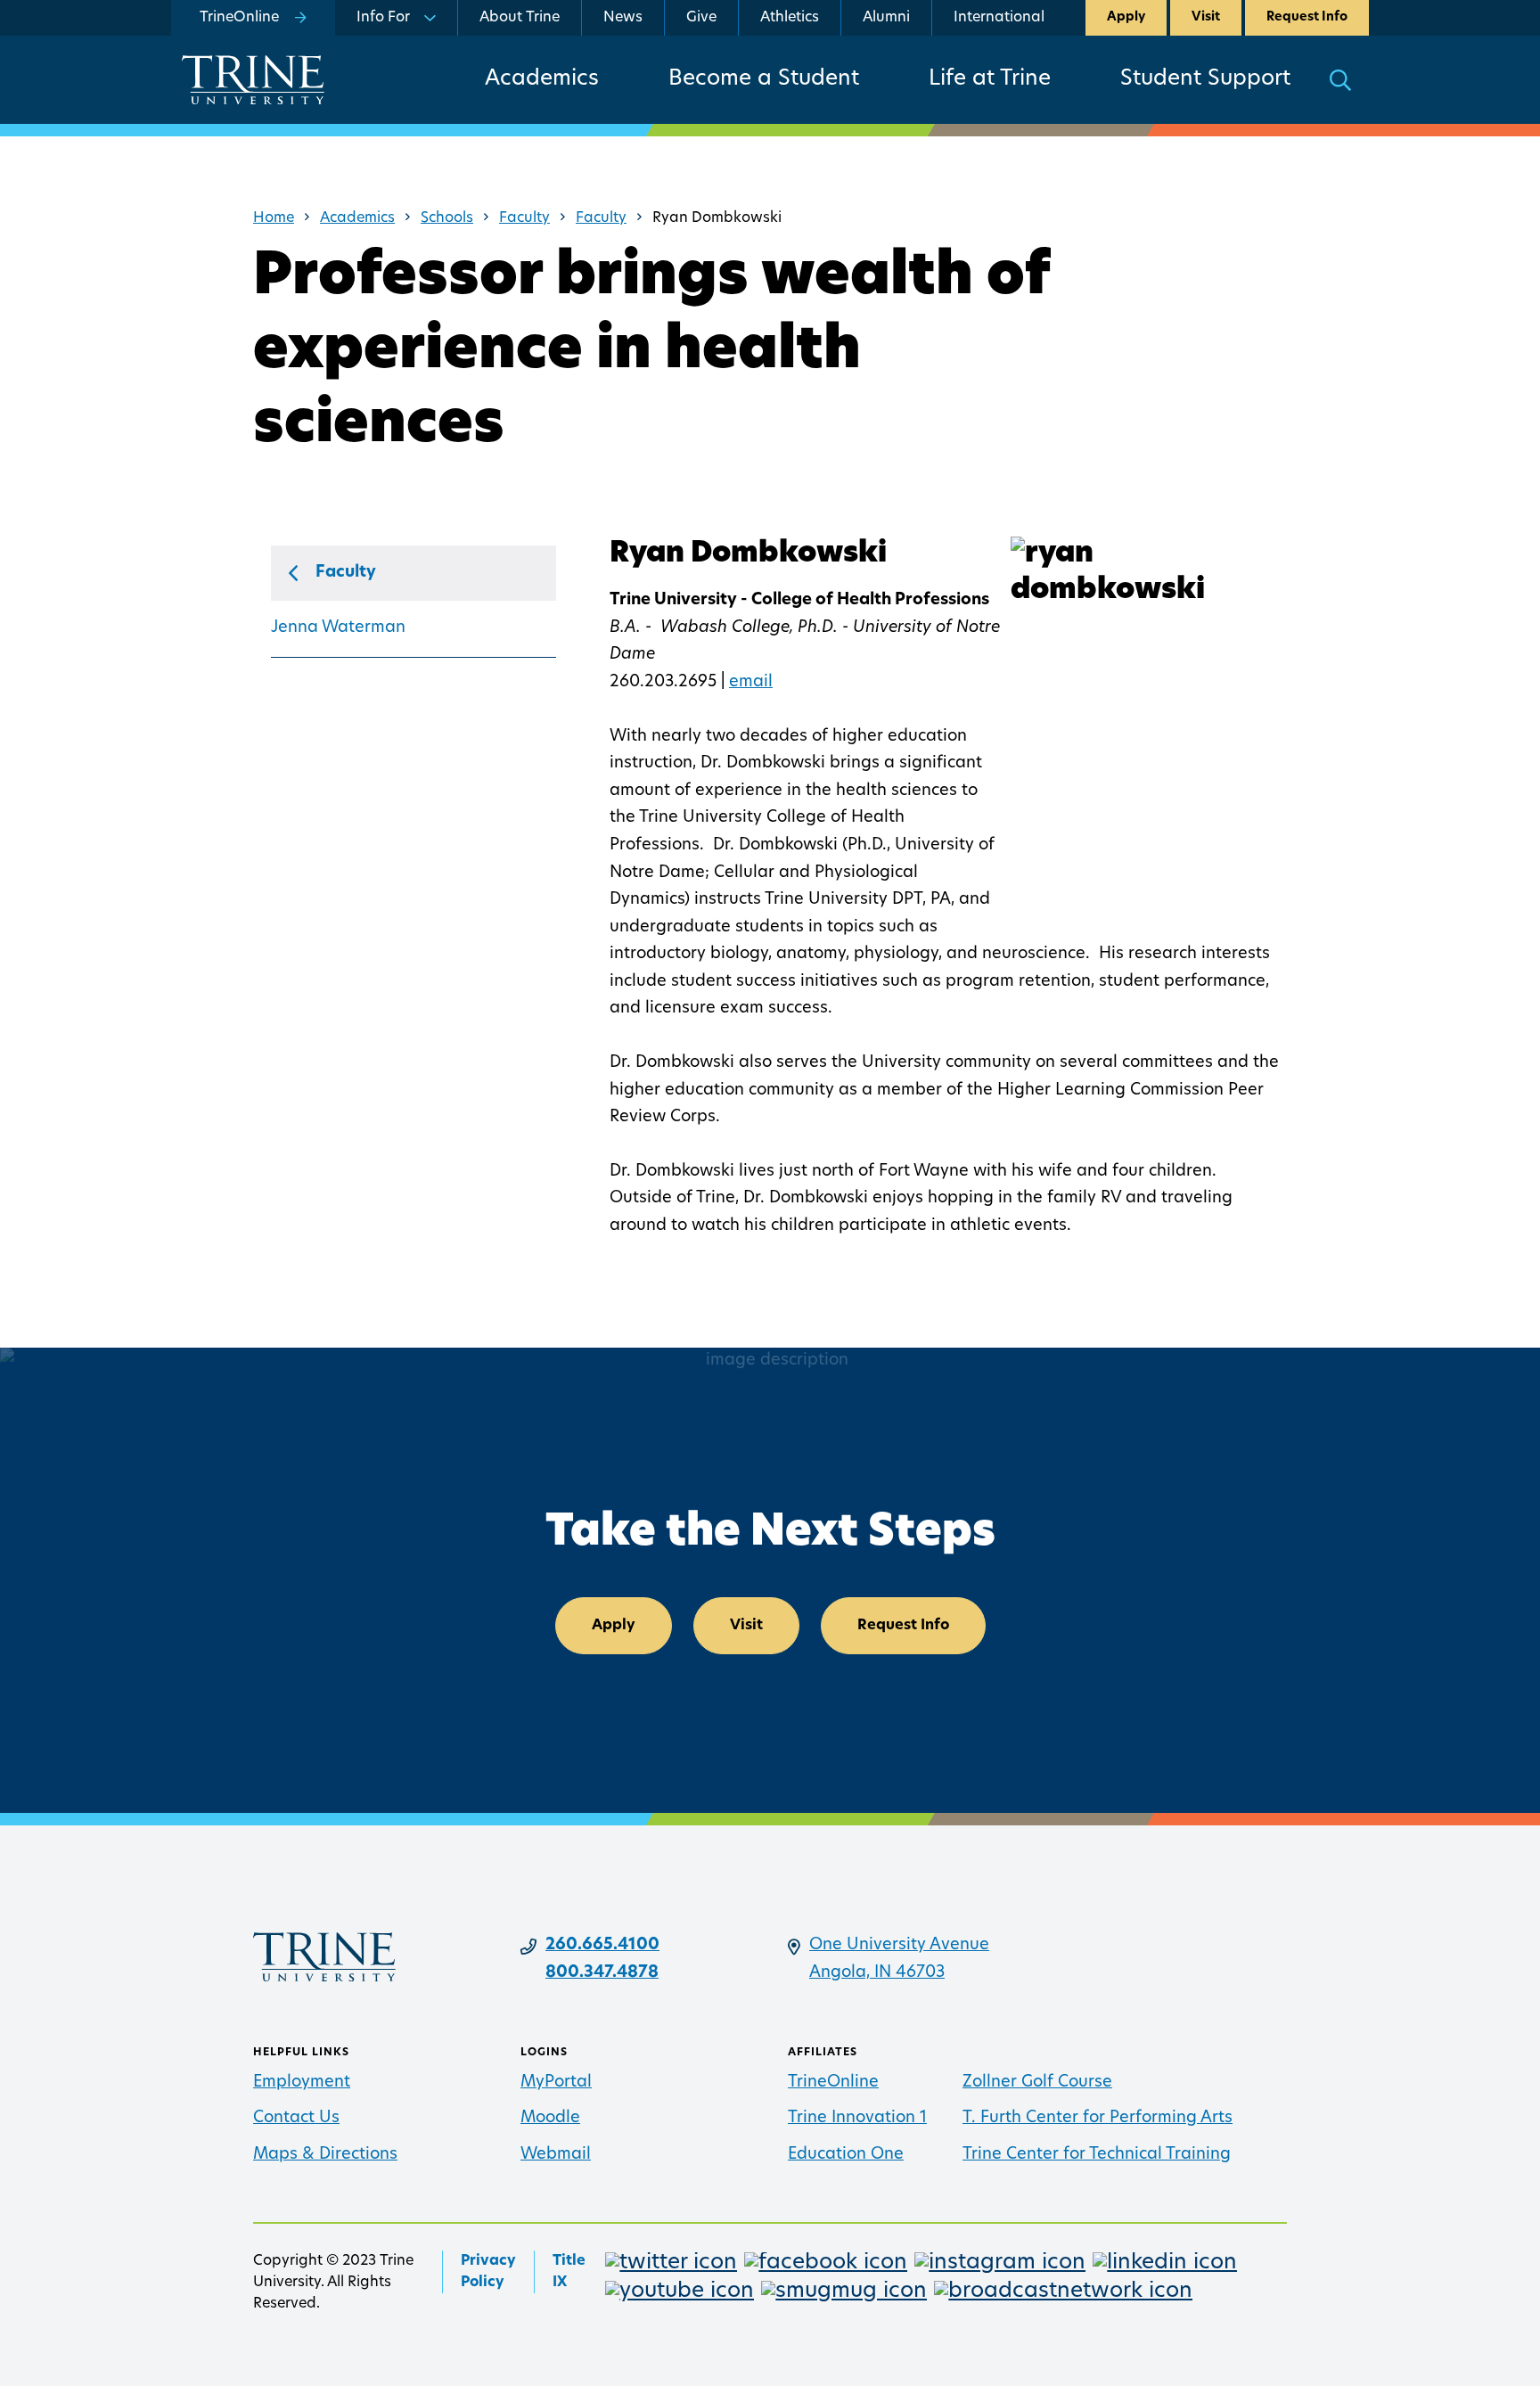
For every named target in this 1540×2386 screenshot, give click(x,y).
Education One (846, 2155)
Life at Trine (990, 79)
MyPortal (556, 2083)
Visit (1206, 17)
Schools (447, 218)
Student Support (1205, 79)
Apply (1126, 17)
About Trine (520, 18)
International (999, 18)
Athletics (790, 18)
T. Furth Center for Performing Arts (1098, 2119)
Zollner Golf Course (1037, 2083)
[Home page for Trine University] (253, 80)
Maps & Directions (325, 2155)
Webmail (556, 2155)
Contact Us (296, 2119)
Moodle (550, 2119)
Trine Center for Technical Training (1097, 2155)
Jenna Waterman (338, 628)
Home (274, 218)
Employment (302, 2083)
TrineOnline (833, 2083)
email (751, 683)
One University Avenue (899, 1946)
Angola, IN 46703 (877, 1973)
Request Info (1307, 17)
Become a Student (764, 79)
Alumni (886, 18)
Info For (383, 18)
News (623, 18)
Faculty (524, 218)
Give (701, 18)
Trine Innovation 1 (857, 2119)
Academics (542, 79)
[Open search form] (1340, 80)
